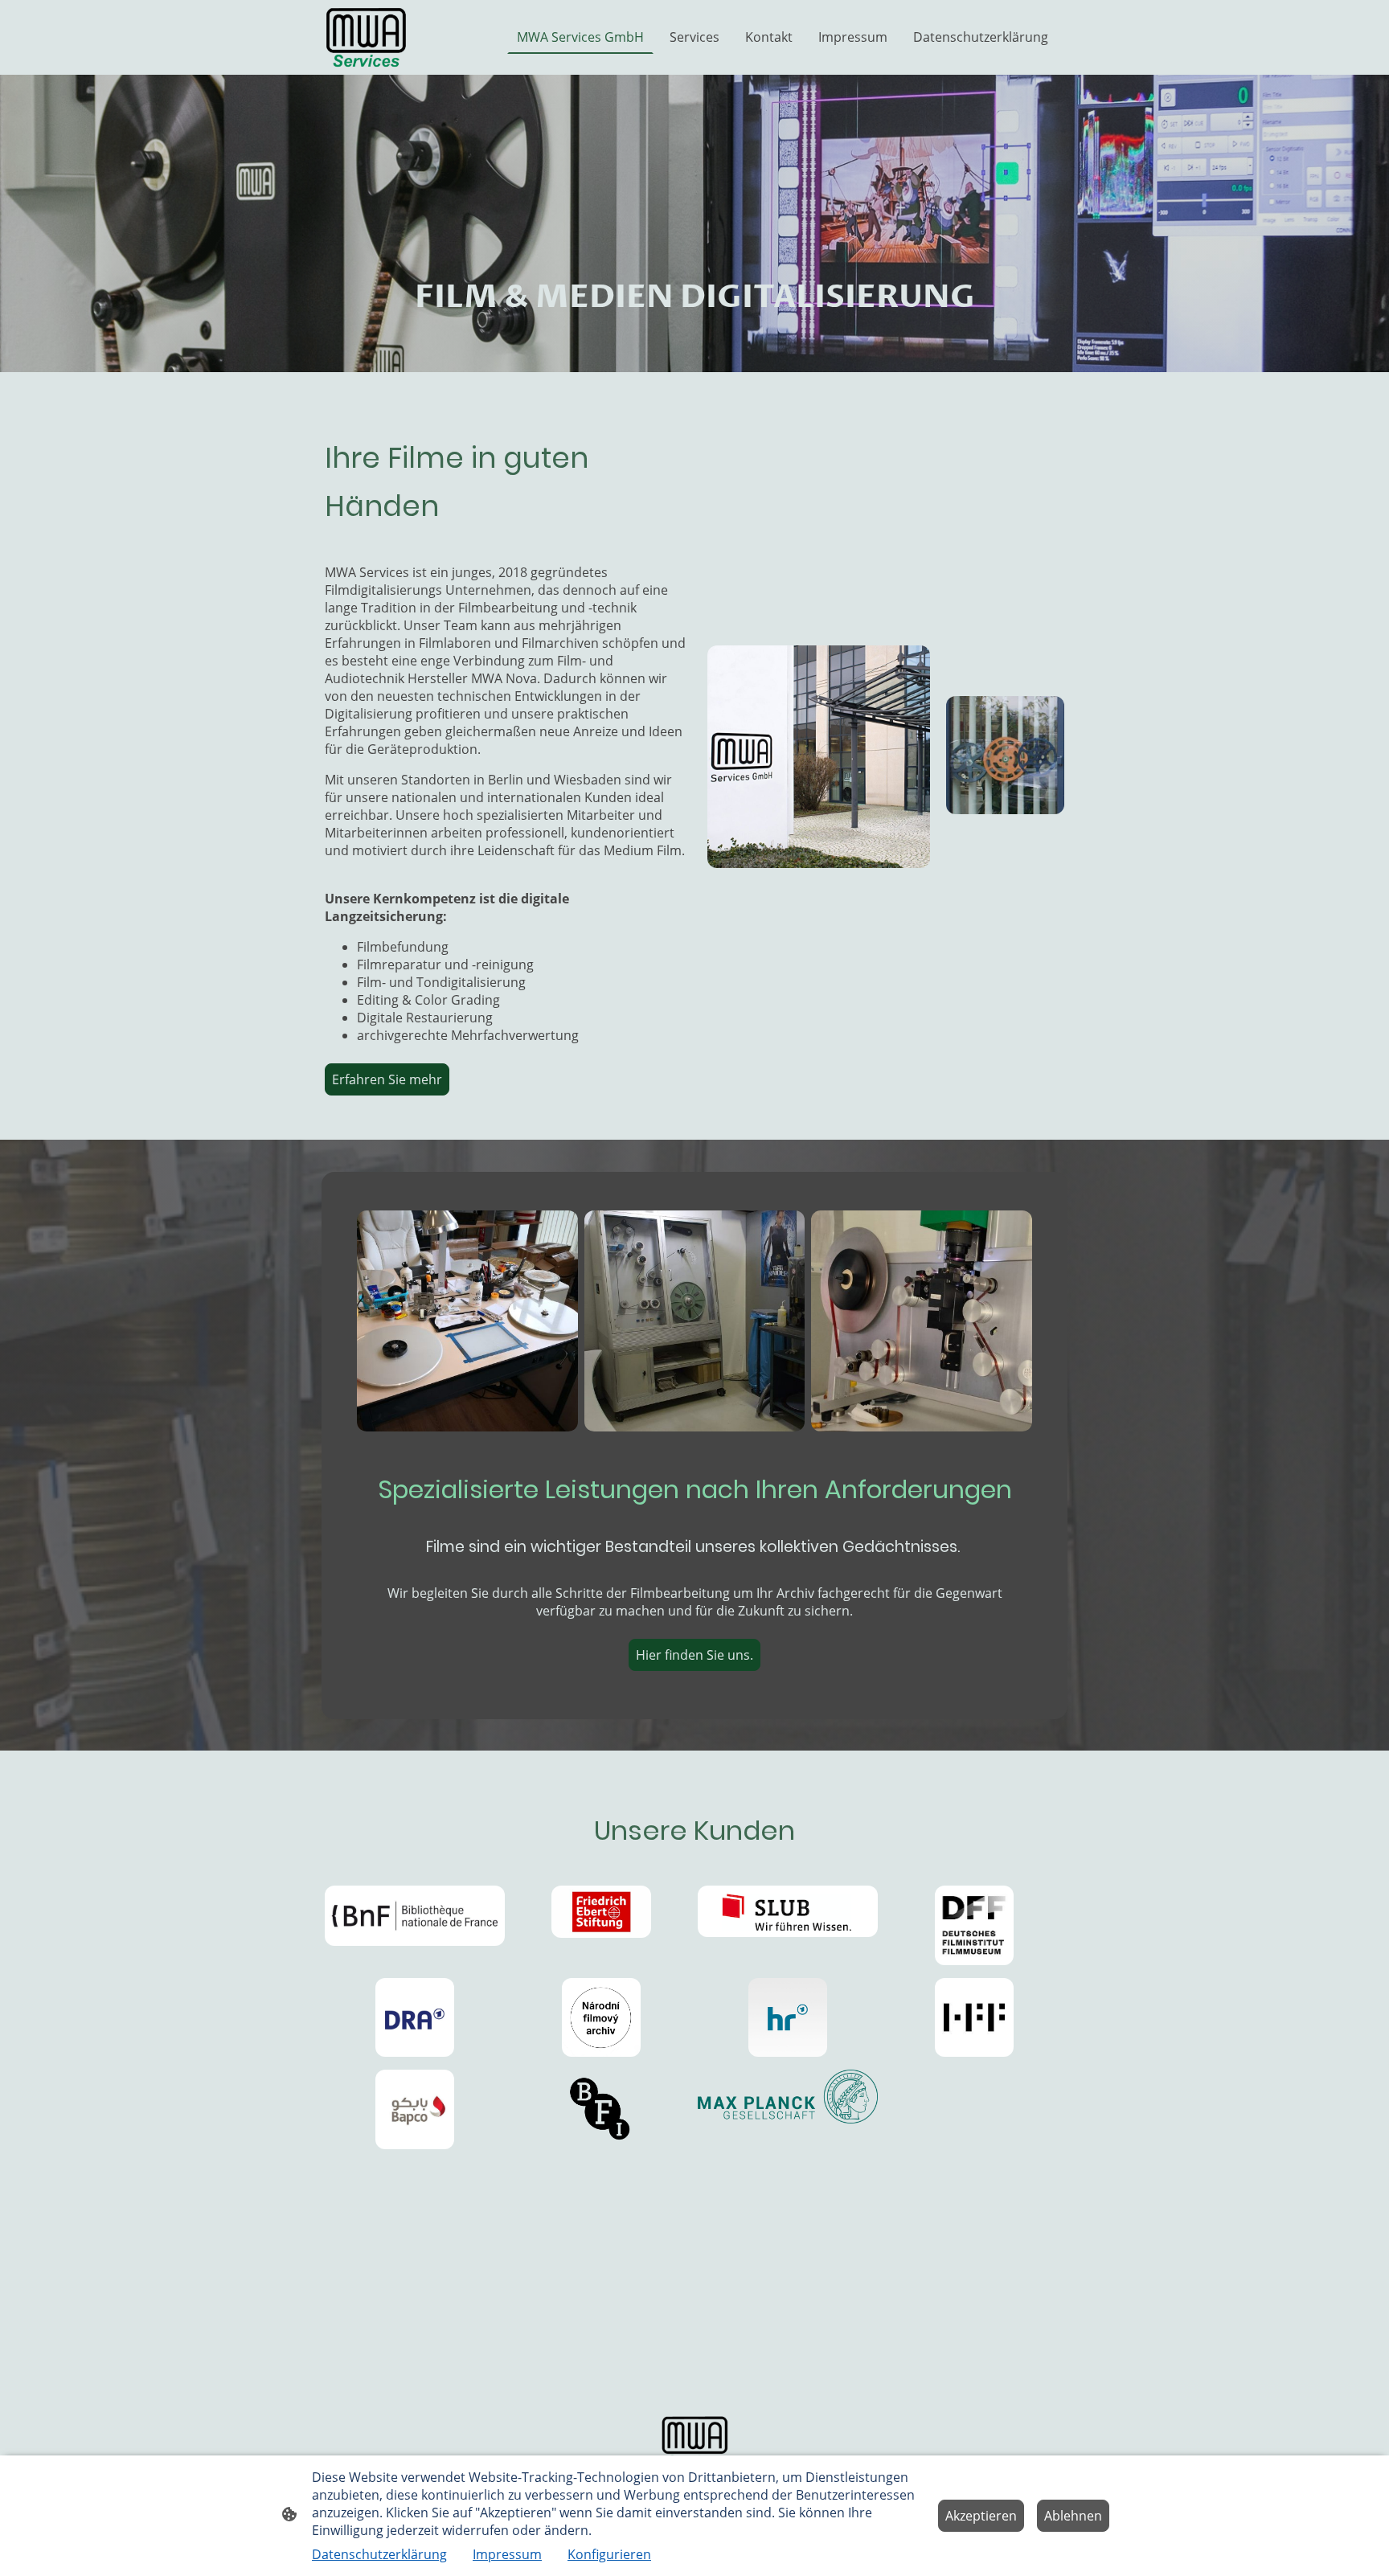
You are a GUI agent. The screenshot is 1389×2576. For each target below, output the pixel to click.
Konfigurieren (609, 2554)
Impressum (507, 2554)
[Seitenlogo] (366, 37)
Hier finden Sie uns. (694, 1655)
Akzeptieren (981, 2516)
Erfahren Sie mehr (387, 1079)
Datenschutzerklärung (379, 2554)
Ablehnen (1073, 2516)
